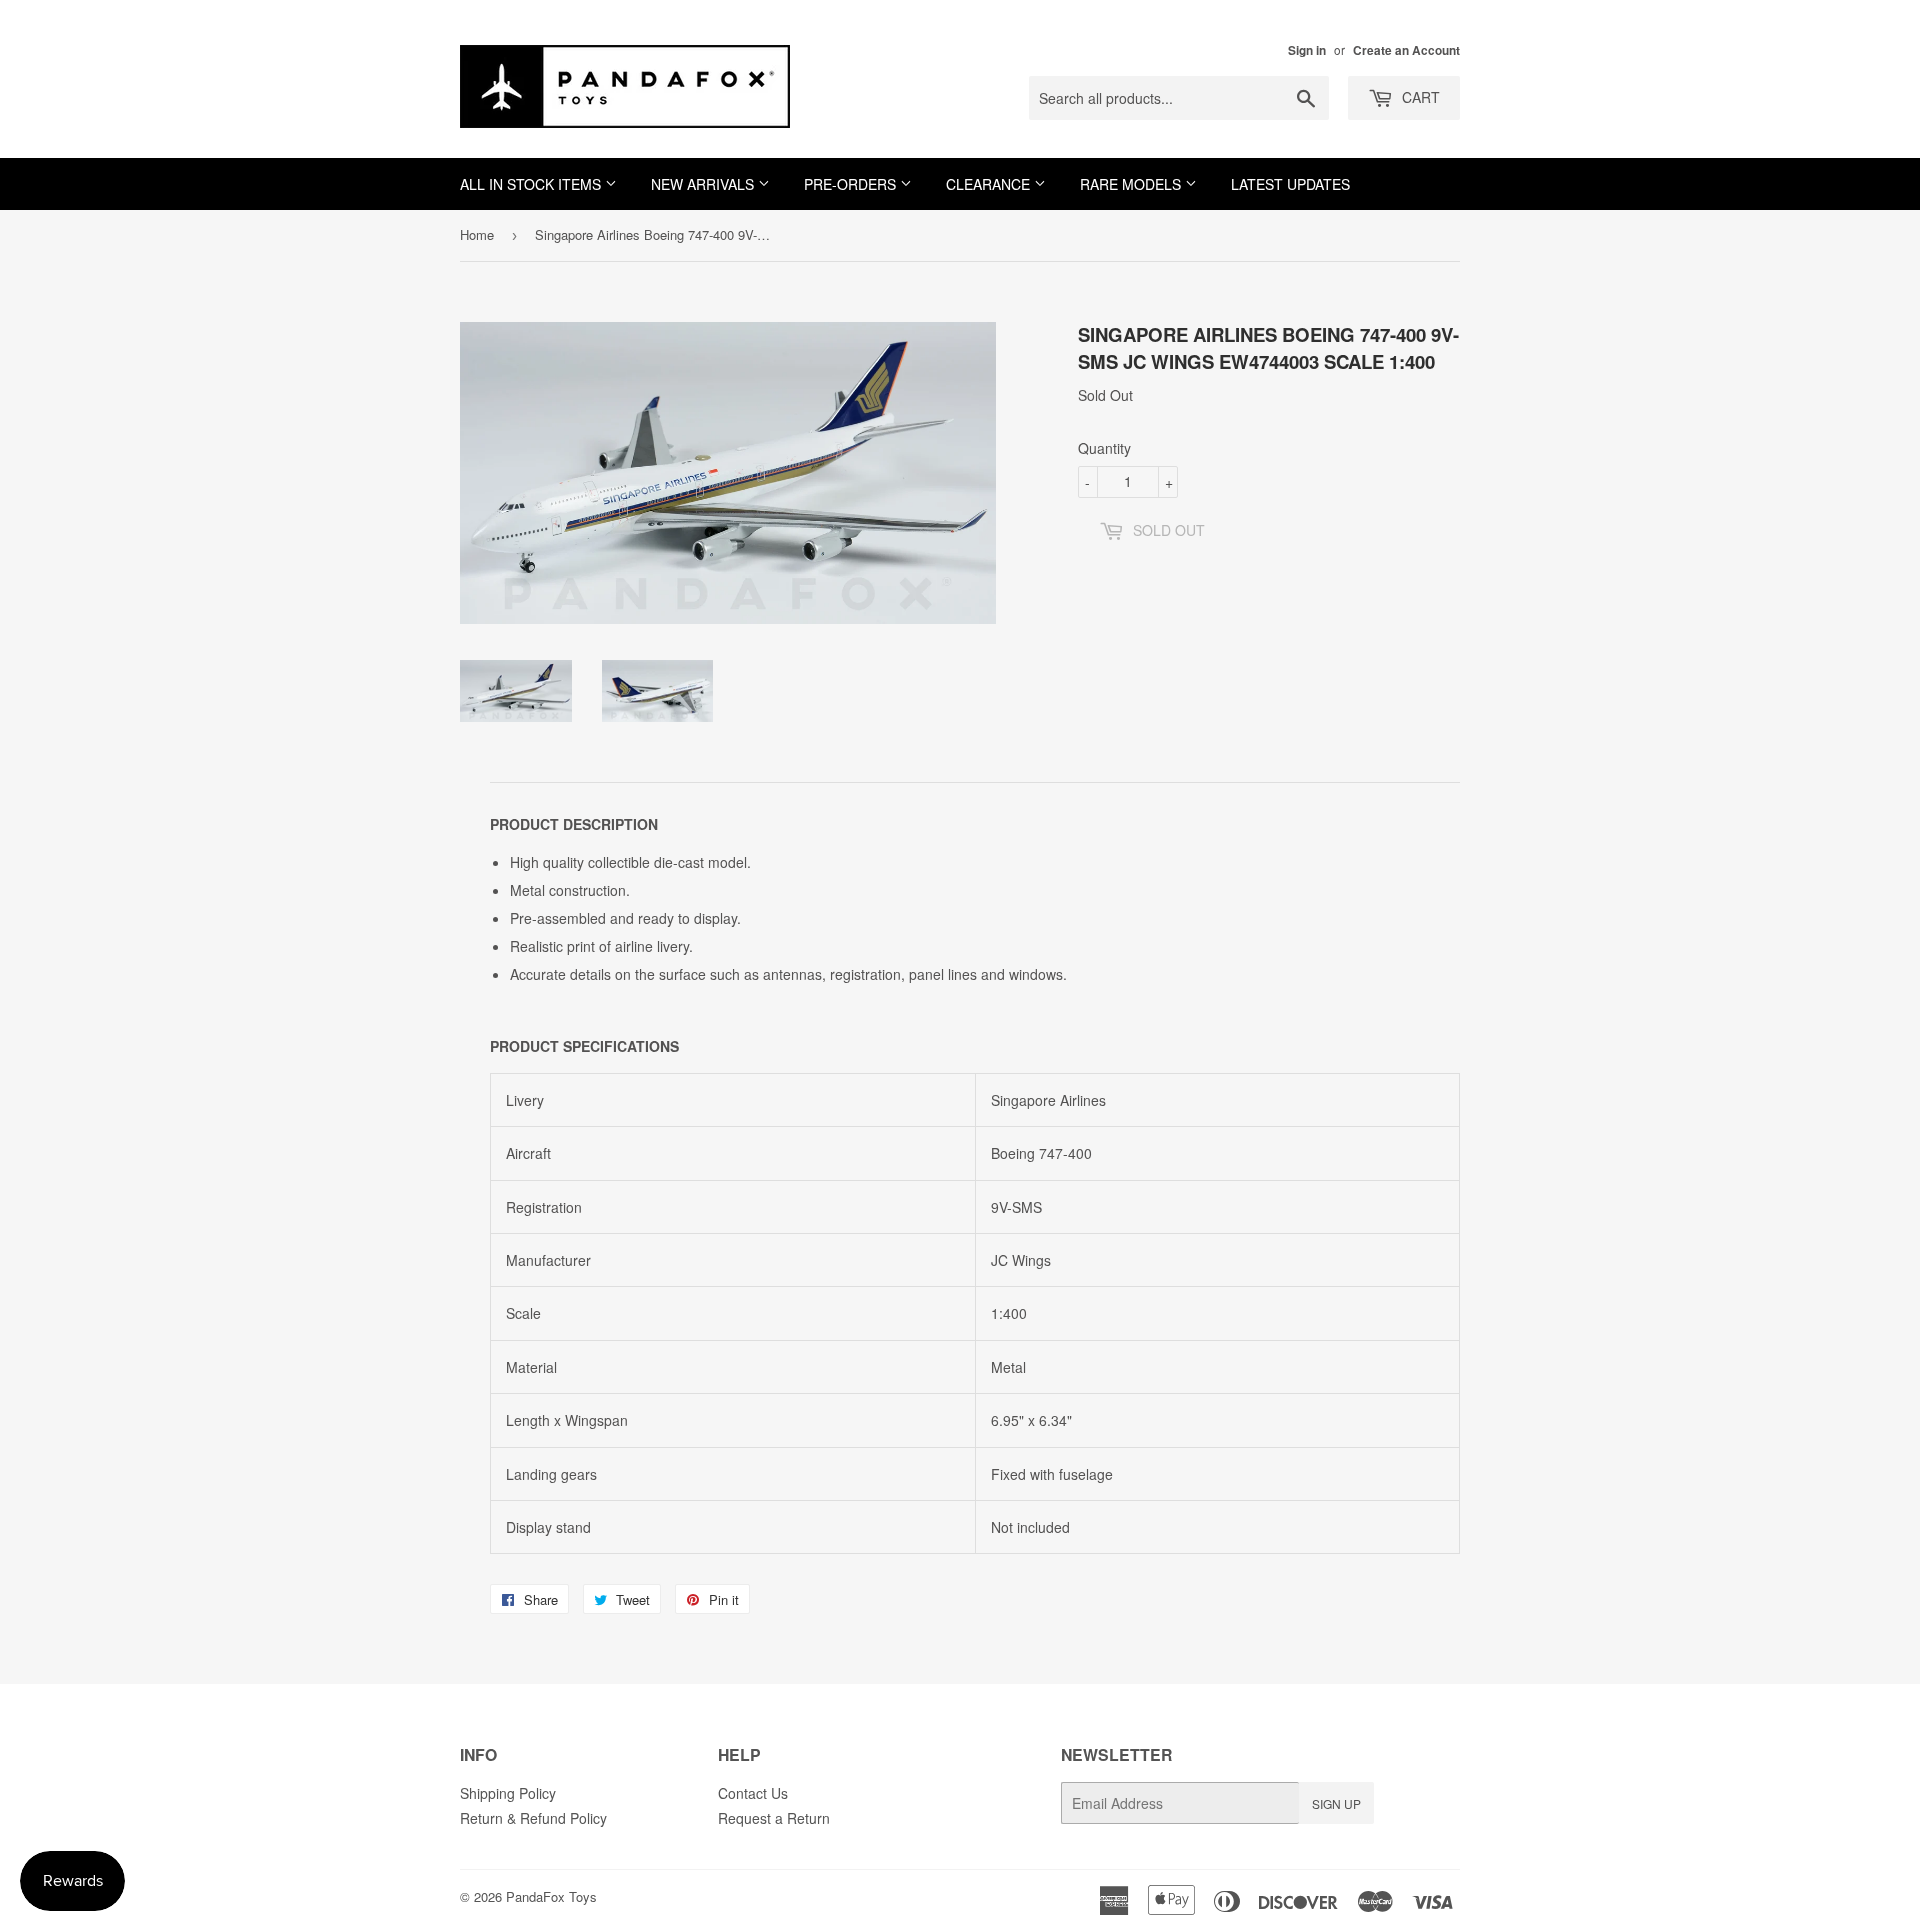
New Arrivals (704, 184)
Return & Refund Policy (533, 1818)
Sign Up (1336, 1803)
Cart (1419, 97)
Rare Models (1132, 184)
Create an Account (1406, 50)
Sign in (1307, 50)
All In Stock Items (532, 184)
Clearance (990, 184)
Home (477, 234)
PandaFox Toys (551, 1896)
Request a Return (774, 1818)
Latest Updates (1290, 184)
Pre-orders (852, 184)
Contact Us (753, 1793)
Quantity (1104, 448)
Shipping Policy (508, 1793)
